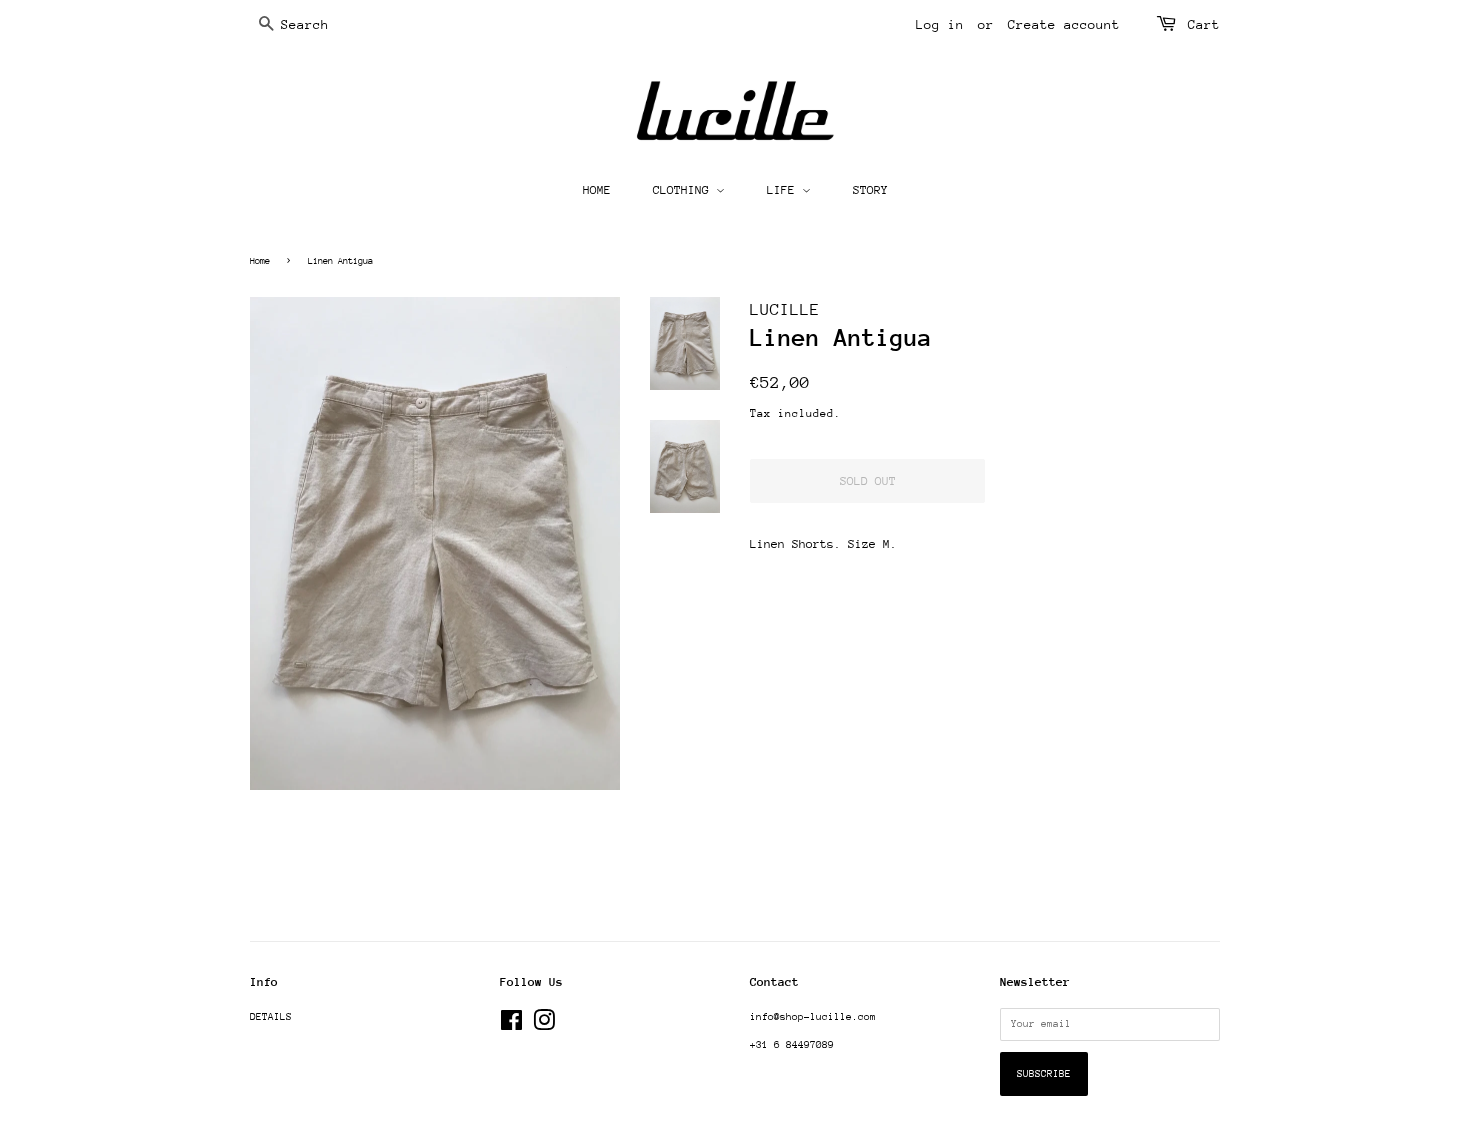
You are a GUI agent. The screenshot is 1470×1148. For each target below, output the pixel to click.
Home (260, 260)
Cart (1204, 24)
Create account (1064, 24)
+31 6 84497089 (792, 1045)
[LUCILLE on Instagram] (544, 1026)
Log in (940, 24)
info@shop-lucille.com (813, 1017)
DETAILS (271, 1017)
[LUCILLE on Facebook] (511, 1026)
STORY (870, 190)
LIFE (784, 190)
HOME (597, 190)
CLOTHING (684, 190)
